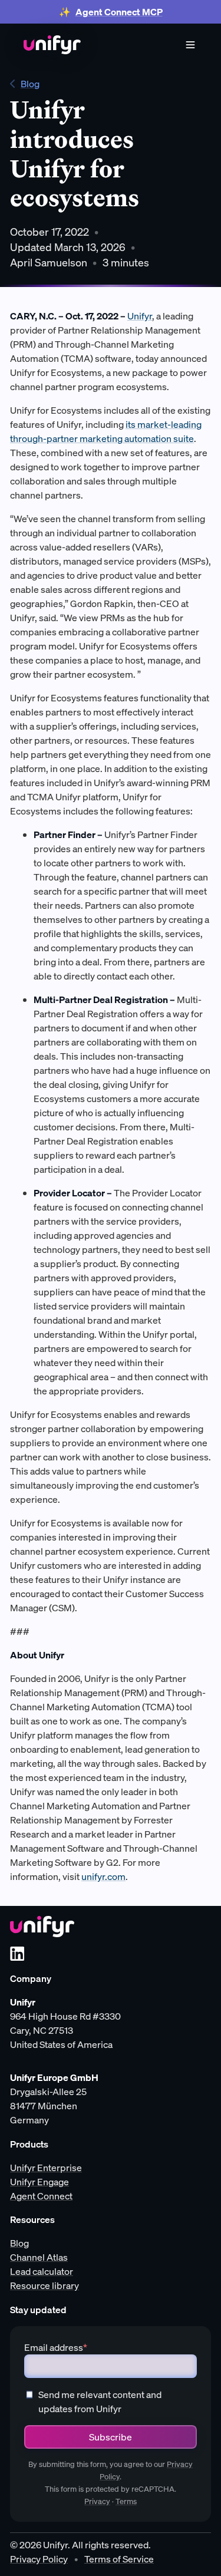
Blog (30, 84)
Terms (126, 2501)
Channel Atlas (39, 2257)
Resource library (44, 2285)
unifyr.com (103, 1876)
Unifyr (140, 316)
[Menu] (190, 45)
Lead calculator (42, 2271)
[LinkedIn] (17, 1954)
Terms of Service (119, 2559)
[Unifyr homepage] (42, 1927)
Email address (56, 2347)
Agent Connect (41, 2196)
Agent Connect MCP (119, 12)
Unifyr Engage (39, 2182)
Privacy (97, 2501)
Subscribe (111, 2437)
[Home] (52, 45)
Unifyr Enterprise (46, 2168)
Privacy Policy (39, 2559)
